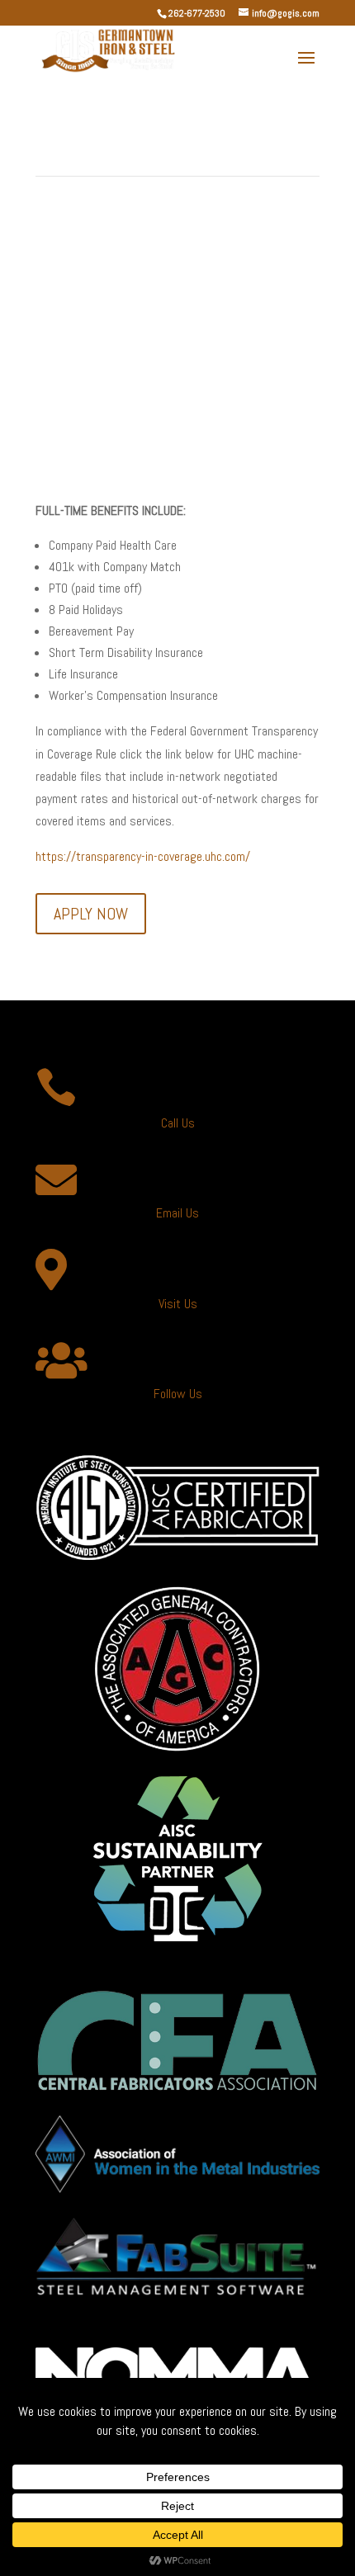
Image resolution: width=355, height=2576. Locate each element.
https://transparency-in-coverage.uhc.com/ (143, 856)
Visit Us (178, 1304)
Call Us (178, 1123)
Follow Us (178, 1394)
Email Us (177, 1213)
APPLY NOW (91, 914)
